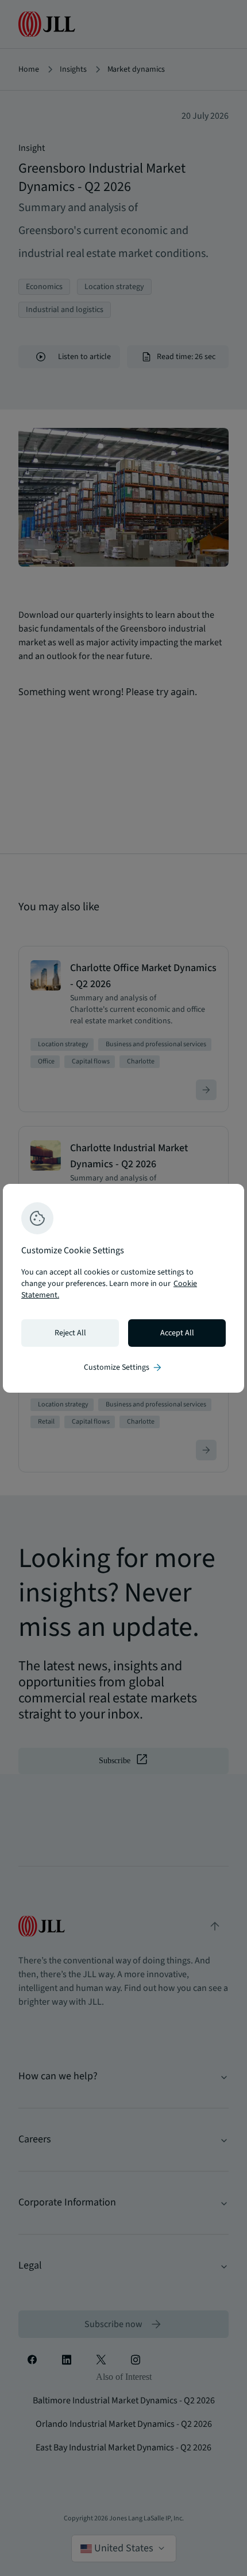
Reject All (70, 1333)
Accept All (177, 1333)
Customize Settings (123, 1367)
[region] (123, 1288)
